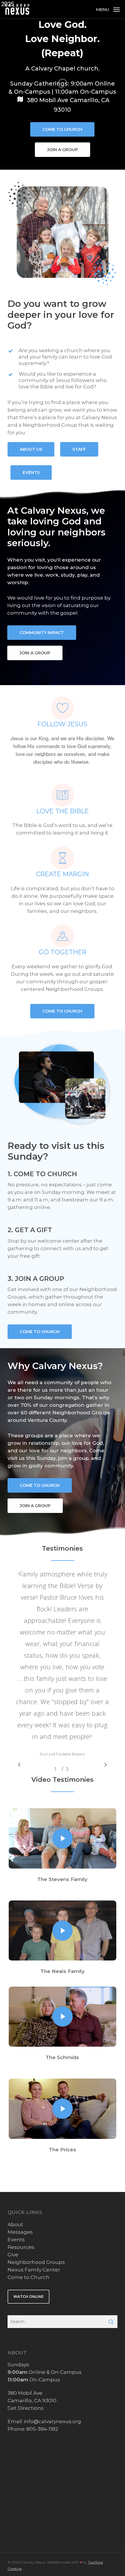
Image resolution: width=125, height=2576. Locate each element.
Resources (21, 2247)
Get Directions (26, 2408)
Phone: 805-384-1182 (33, 2429)
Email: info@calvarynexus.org (44, 2421)
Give (13, 2255)
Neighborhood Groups (36, 2262)
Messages (20, 2232)
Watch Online (28, 2297)
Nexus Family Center (34, 2270)
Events (16, 2240)
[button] (108, 9)
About (15, 2224)
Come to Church (28, 2277)
